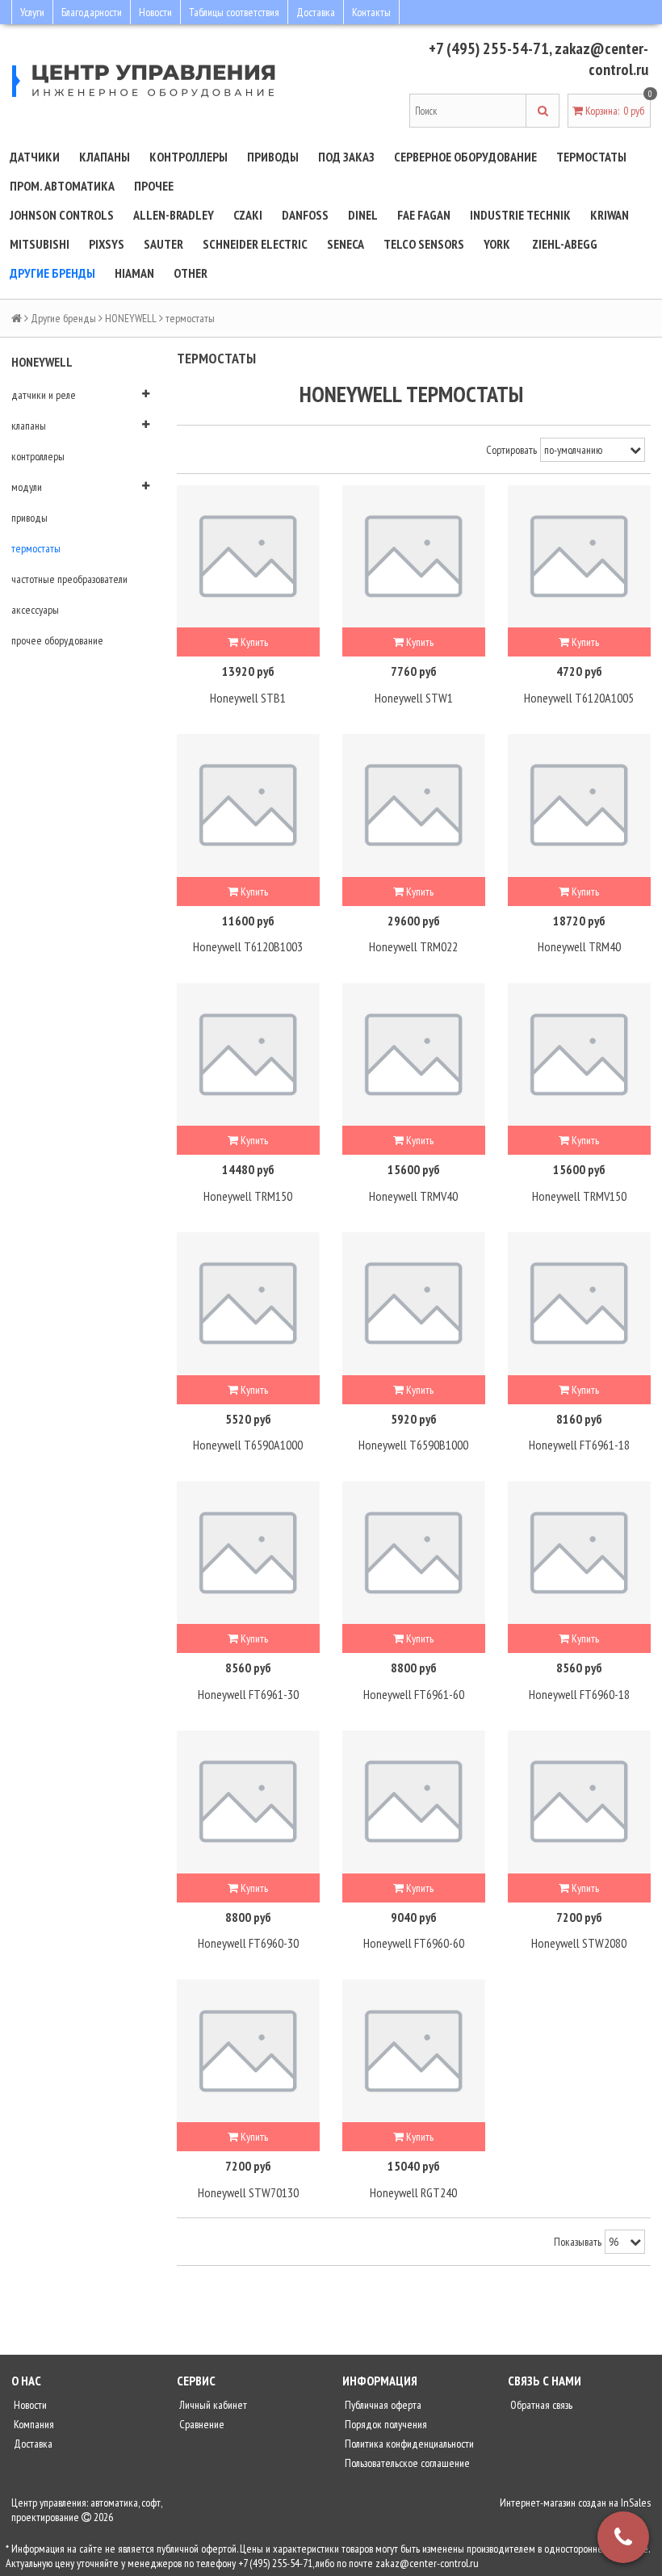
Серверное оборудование (465, 157)
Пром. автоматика (62, 186)
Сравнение (201, 2424)
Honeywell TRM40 (579, 946)
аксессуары (35, 610)
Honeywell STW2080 (579, 1943)
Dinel (363, 215)
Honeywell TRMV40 (413, 1196)
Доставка (316, 12)
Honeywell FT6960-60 (414, 1943)
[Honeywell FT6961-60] (414, 1552)
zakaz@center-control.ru (601, 59)
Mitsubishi (40, 244)
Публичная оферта (382, 2405)
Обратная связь (540, 2405)
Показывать (578, 2242)
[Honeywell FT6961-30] (248, 1552)
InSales (636, 2503)
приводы (29, 518)
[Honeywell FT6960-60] (414, 1802)
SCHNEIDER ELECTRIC (255, 244)
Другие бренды (52, 273)
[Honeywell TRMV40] (414, 1054)
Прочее (154, 186)
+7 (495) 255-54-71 (489, 48)
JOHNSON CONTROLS (62, 215)
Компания (33, 2424)
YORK (497, 244)
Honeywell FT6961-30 (248, 1694)
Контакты (371, 12)
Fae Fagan (424, 215)
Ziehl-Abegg (565, 244)
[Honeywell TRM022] (414, 806)
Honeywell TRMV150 (579, 1196)
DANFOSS (305, 215)
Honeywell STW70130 (248, 2192)
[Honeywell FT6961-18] (579, 1304)
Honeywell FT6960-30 (248, 1943)
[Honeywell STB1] (248, 557)
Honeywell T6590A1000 (248, 1445)
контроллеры (38, 456)
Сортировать (511, 450)
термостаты (36, 548)
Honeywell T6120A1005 (579, 698)
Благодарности (92, 12)
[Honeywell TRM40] (579, 806)
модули (27, 487)
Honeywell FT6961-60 (414, 1694)
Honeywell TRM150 (248, 1196)
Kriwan (610, 215)
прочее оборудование (57, 640)
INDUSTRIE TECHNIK (520, 215)
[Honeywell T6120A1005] (579, 557)
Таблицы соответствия (234, 12)
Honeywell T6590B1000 (413, 1445)
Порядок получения (385, 2424)
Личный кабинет (212, 2405)
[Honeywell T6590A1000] (248, 1304)
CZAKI (248, 215)
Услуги (32, 12)
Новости (155, 12)
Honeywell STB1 (248, 698)
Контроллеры (189, 157)
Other (191, 273)
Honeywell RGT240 (413, 2192)
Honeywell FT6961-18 (579, 1445)
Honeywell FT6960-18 (579, 1694)
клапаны (29, 426)
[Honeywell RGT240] (414, 2051)
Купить (253, 642)
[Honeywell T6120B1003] (248, 806)
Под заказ (346, 157)
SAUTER (163, 244)
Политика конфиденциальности (408, 2444)
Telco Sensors (424, 244)
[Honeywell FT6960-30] (248, 1802)
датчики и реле (44, 395)
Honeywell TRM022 (413, 946)
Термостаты (591, 157)
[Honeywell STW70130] (248, 2051)
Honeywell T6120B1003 (248, 946)
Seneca (346, 244)
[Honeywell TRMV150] (579, 1054)
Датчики (35, 157)
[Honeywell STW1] (414, 557)
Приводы (273, 157)
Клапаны (105, 157)
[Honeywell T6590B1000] (414, 1304)
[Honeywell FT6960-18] (579, 1552)
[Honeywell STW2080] (579, 1802)
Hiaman (134, 273)
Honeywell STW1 (414, 698)
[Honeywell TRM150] (248, 1054)
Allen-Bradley (174, 215)
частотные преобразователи (69, 579)
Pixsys (107, 244)
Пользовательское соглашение (406, 2463)
